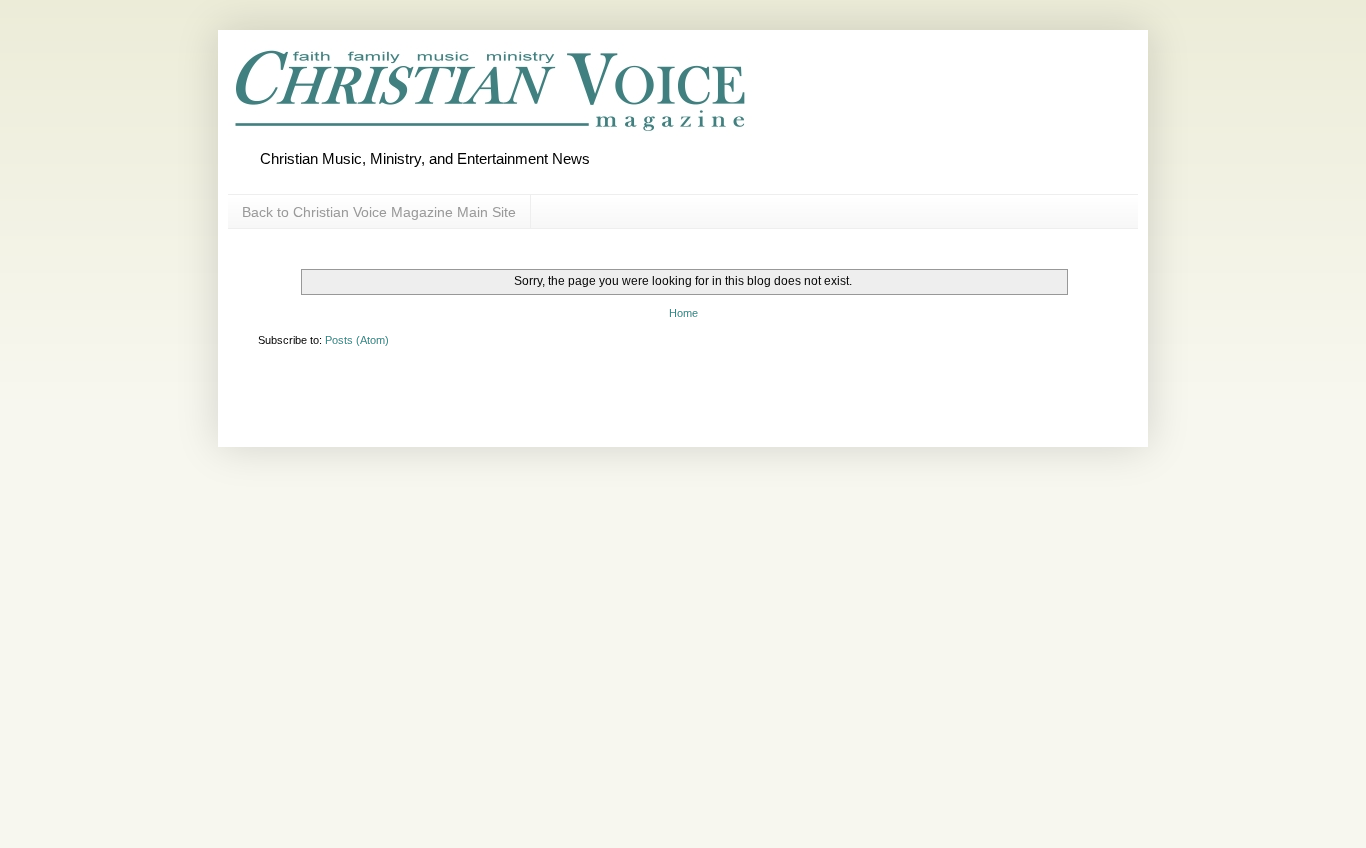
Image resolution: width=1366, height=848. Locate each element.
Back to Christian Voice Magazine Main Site (379, 212)
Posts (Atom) (357, 340)
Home (683, 313)
